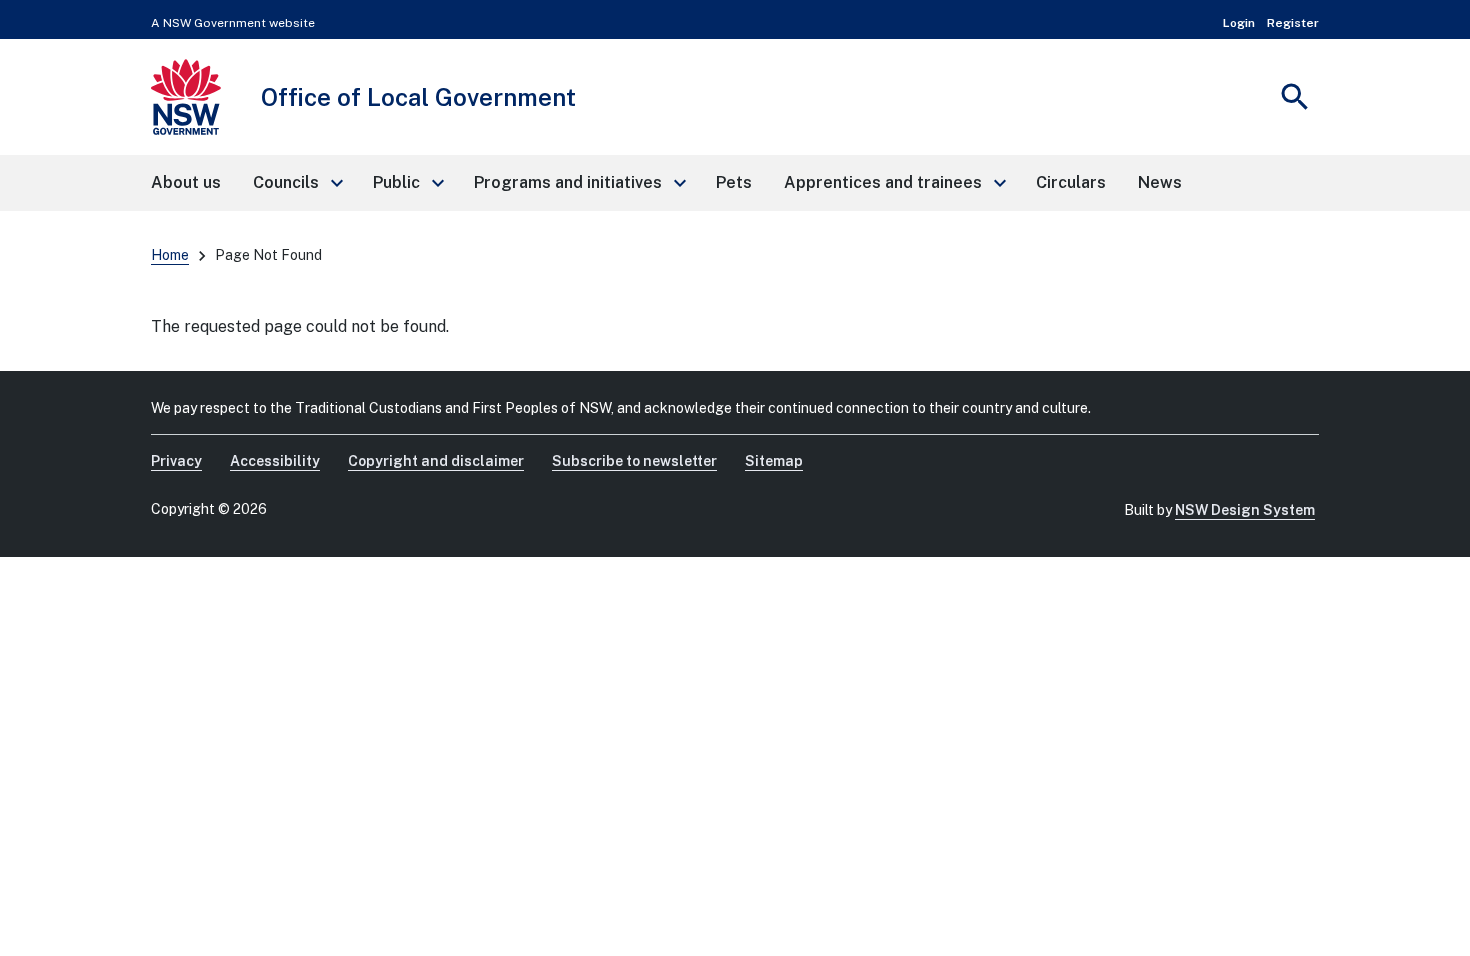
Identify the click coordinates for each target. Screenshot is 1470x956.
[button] (297, 183)
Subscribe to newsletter (634, 461)
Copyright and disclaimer (436, 461)
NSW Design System (1245, 510)
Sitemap (774, 461)
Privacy (176, 461)
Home (170, 255)
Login (1239, 23)
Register (1293, 23)
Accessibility (275, 461)
